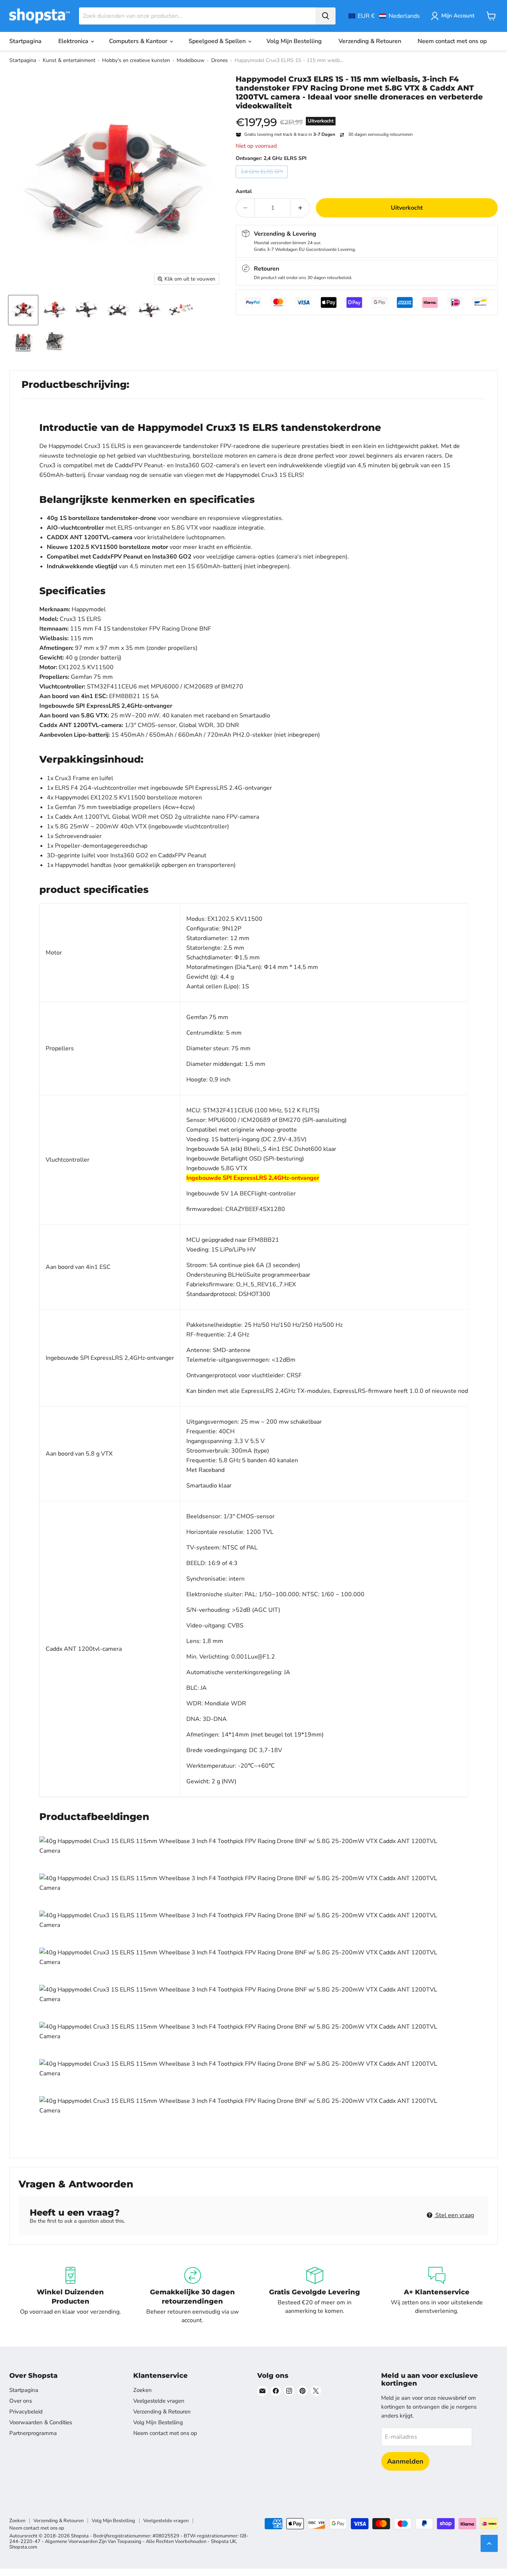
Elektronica (74, 41)
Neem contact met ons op (452, 41)
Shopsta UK (223, 2541)
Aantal (244, 192)
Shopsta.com (23, 2547)
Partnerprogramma (33, 2433)
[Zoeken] (326, 16)
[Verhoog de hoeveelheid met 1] (300, 208)
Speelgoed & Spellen (218, 41)
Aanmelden (405, 2461)
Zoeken (143, 2390)
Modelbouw (191, 60)
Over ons (21, 2401)
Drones (220, 60)
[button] (384, 16)
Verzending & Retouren (370, 41)
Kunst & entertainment (69, 60)
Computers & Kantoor (139, 41)
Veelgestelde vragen (159, 2401)
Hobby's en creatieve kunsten (136, 60)
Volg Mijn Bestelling (294, 41)
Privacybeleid (26, 2412)
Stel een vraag (454, 2215)
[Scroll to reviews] (367, 115)
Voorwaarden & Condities (41, 2422)
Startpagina (25, 41)
